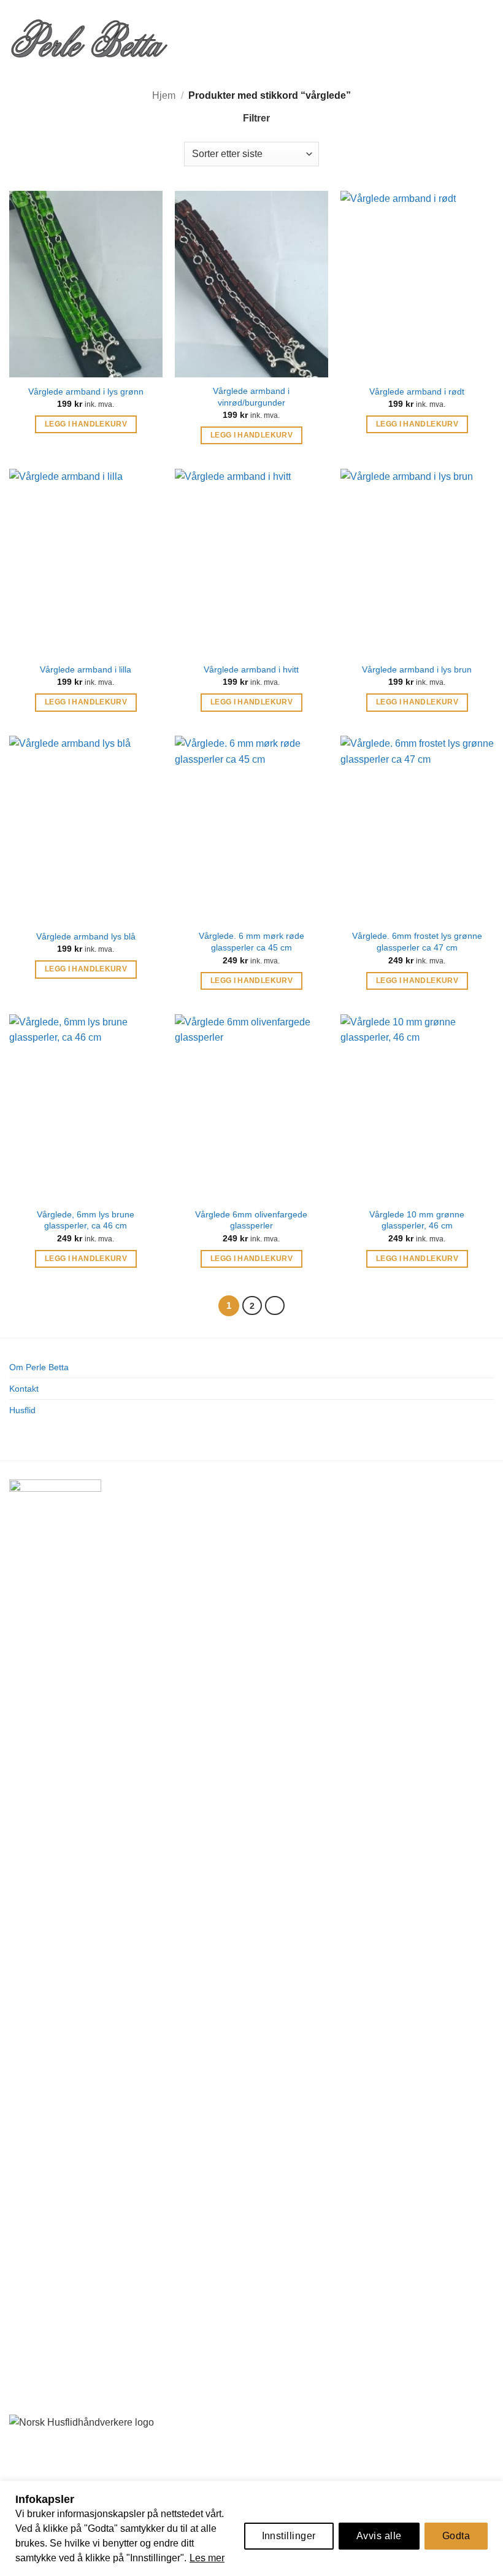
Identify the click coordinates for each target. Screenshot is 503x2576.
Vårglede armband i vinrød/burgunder (251, 397)
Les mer (207, 2558)
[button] (188, 37)
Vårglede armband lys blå (86, 936)
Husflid (22, 1410)
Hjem (164, 95)
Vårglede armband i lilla (86, 669)
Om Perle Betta (39, 1367)
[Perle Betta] (89, 37)
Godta (456, 2536)
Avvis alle (379, 2536)
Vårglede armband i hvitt (251, 669)
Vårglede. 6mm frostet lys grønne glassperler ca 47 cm (417, 942)
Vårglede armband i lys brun (417, 669)
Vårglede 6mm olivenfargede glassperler (251, 1220)
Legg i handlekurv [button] (86, 424)
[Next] (275, 1306)
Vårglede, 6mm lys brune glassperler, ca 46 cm (86, 1220)
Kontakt (24, 1389)
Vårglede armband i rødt (417, 391)
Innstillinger (289, 2536)
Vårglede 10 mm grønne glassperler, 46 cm (417, 1220)
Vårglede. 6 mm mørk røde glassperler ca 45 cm (251, 942)
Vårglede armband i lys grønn (86, 391)
